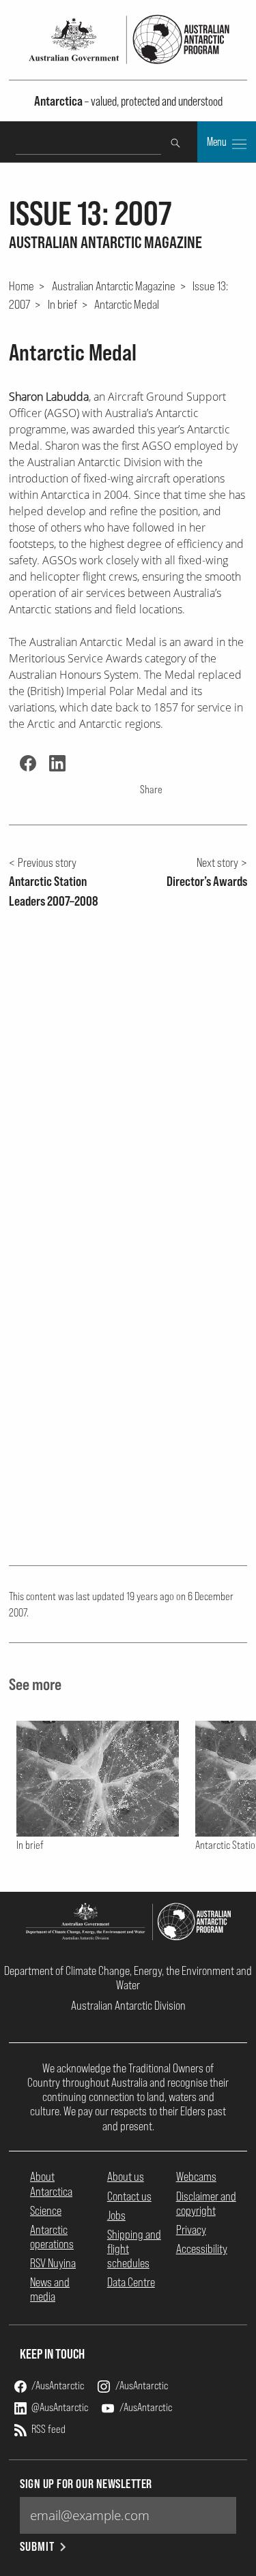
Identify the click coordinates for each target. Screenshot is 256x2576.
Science (46, 2210)
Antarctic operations (52, 2237)
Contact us (129, 2196)
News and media (50, 2289)
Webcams (196, 2176)
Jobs (116, 2215)
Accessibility (202, 2249)
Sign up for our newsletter (86, 2484)
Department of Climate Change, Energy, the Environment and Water (128, 1978)
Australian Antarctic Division (128, 2005)
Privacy (191, 2229)
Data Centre (131, 2282)
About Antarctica (51, 2183)
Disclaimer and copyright (206, 2203)
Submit (37, 2546)
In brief (62, 304)
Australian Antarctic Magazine (114, 286)
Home (22, 286)
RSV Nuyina (53, 2263)
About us (126, 2176)
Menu (218, 142)
